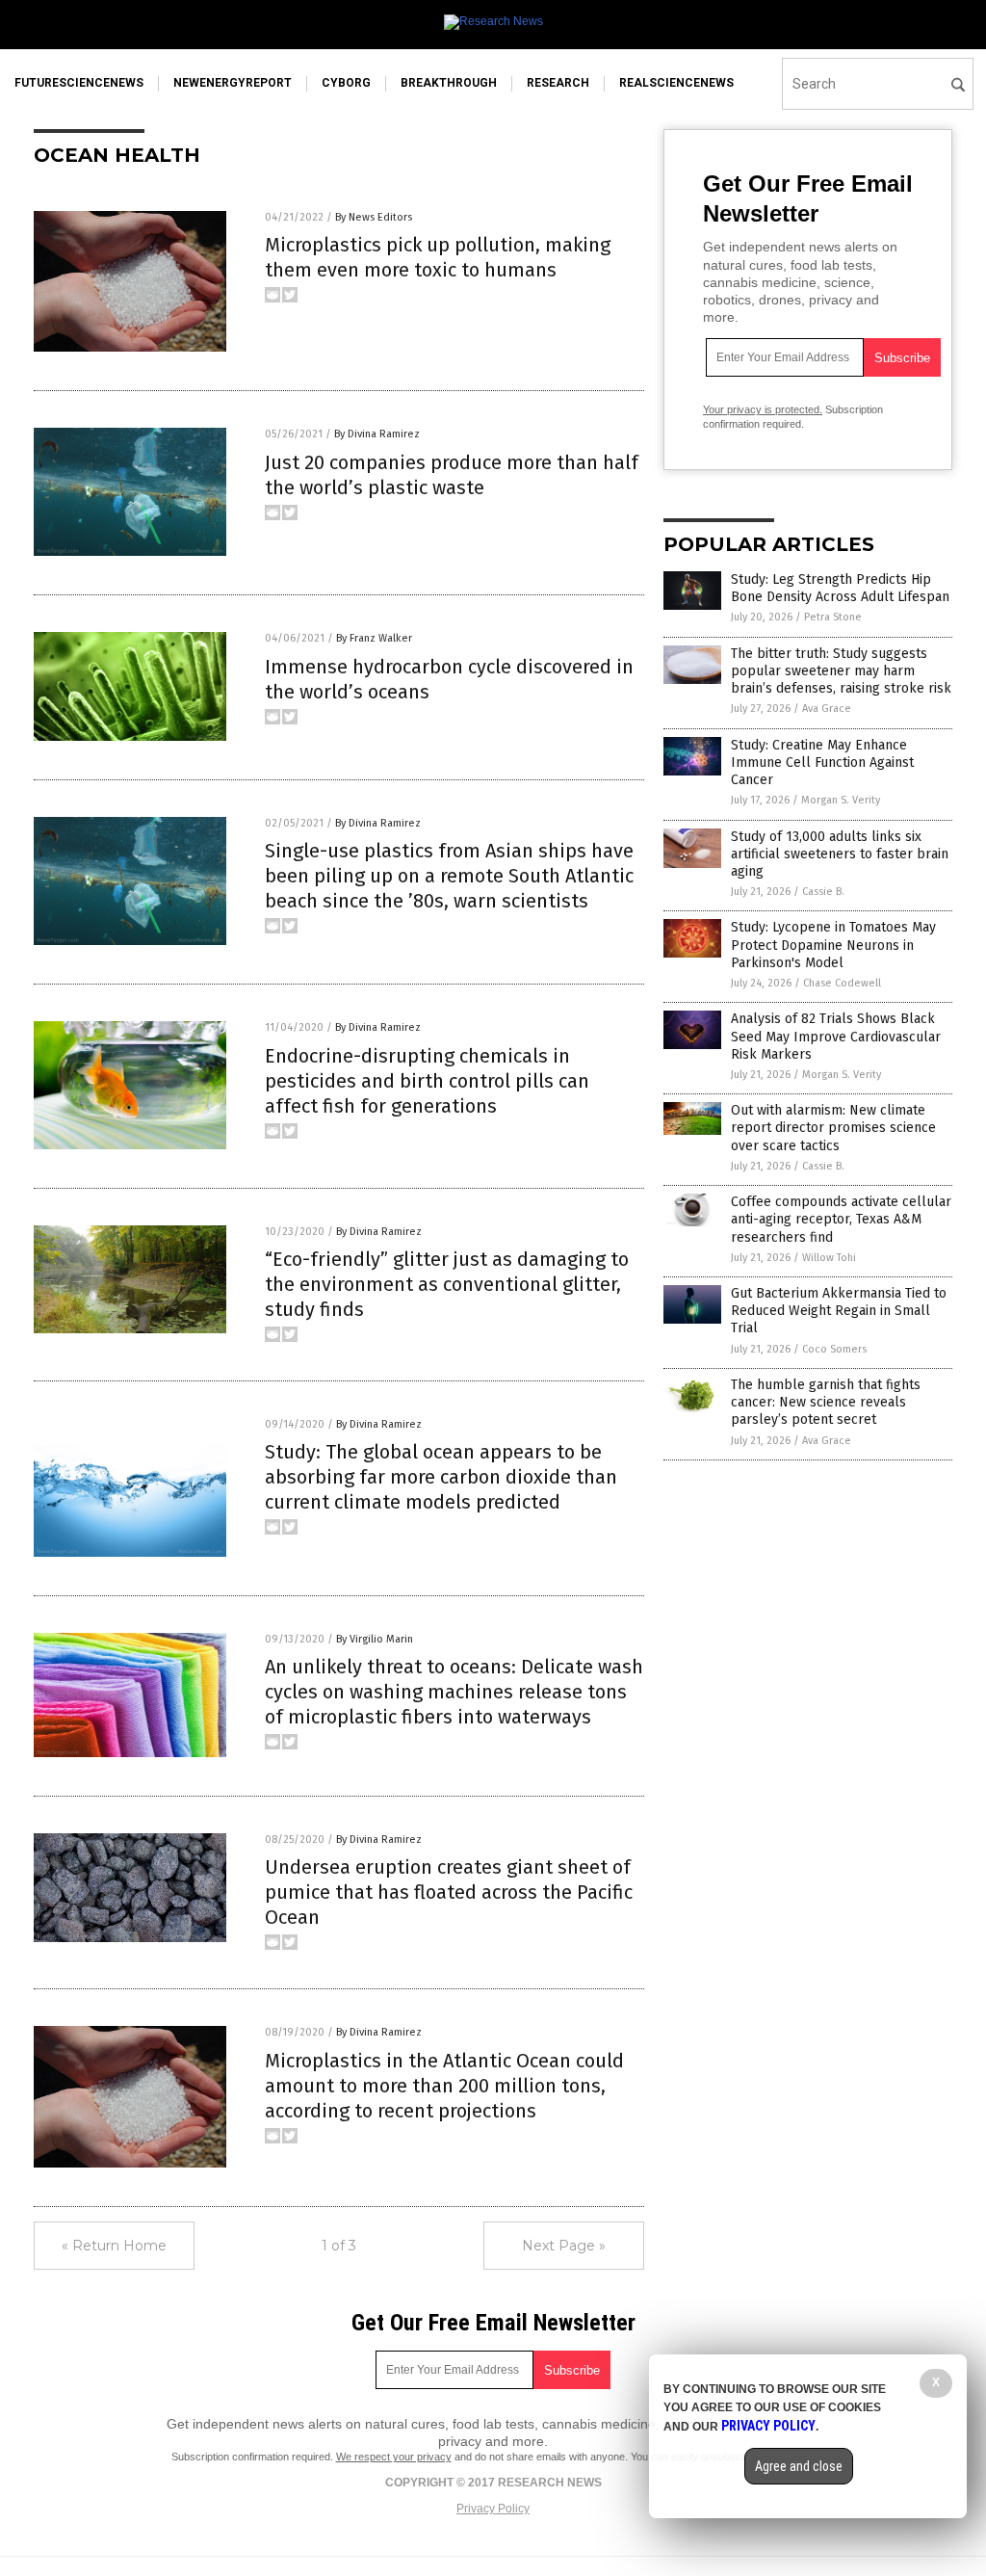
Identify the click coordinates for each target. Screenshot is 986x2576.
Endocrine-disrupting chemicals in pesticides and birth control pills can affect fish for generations (427, 1081)
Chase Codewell (842, 983)
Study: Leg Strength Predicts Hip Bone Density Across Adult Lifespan (840, 588)
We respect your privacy (394, 2457)
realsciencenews (676, 83)
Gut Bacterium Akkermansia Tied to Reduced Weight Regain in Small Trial (839, 1311)
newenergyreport (233, 83)
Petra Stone (833, 617)
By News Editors (374, 217)
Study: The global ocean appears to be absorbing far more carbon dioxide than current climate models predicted (441, 1477)
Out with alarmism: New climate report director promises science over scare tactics (833, 1128)
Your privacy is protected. (763, 409)
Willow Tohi (829, 1258)
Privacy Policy (493, 2509)
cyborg (346, 83)
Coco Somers (834, 1349)
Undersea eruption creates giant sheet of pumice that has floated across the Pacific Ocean (449, 1892)
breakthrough (449, 83)
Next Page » (564, 2246)
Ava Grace (827, 709)
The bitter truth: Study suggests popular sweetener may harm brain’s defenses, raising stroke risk (841, 671)
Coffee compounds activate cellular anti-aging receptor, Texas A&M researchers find (841, 1219)
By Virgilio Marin (375, 1639)
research (558, 83)
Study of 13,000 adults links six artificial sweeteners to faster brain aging (840, 854)
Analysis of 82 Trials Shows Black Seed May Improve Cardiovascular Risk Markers (836, 1036)
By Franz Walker (374, 638)
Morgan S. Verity (841, 800)
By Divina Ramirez (377, 434)
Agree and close (799, 2466)
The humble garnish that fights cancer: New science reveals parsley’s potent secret (826, 1402)
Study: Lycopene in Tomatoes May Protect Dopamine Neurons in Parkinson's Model (833, 945)
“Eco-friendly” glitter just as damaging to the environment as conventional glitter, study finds (447, 1284)
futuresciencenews (79, 83)
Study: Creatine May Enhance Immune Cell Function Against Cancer (822, 762)
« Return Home (114, 2246)
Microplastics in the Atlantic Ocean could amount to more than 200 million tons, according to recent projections (444, 2086)
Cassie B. (823, 892)
